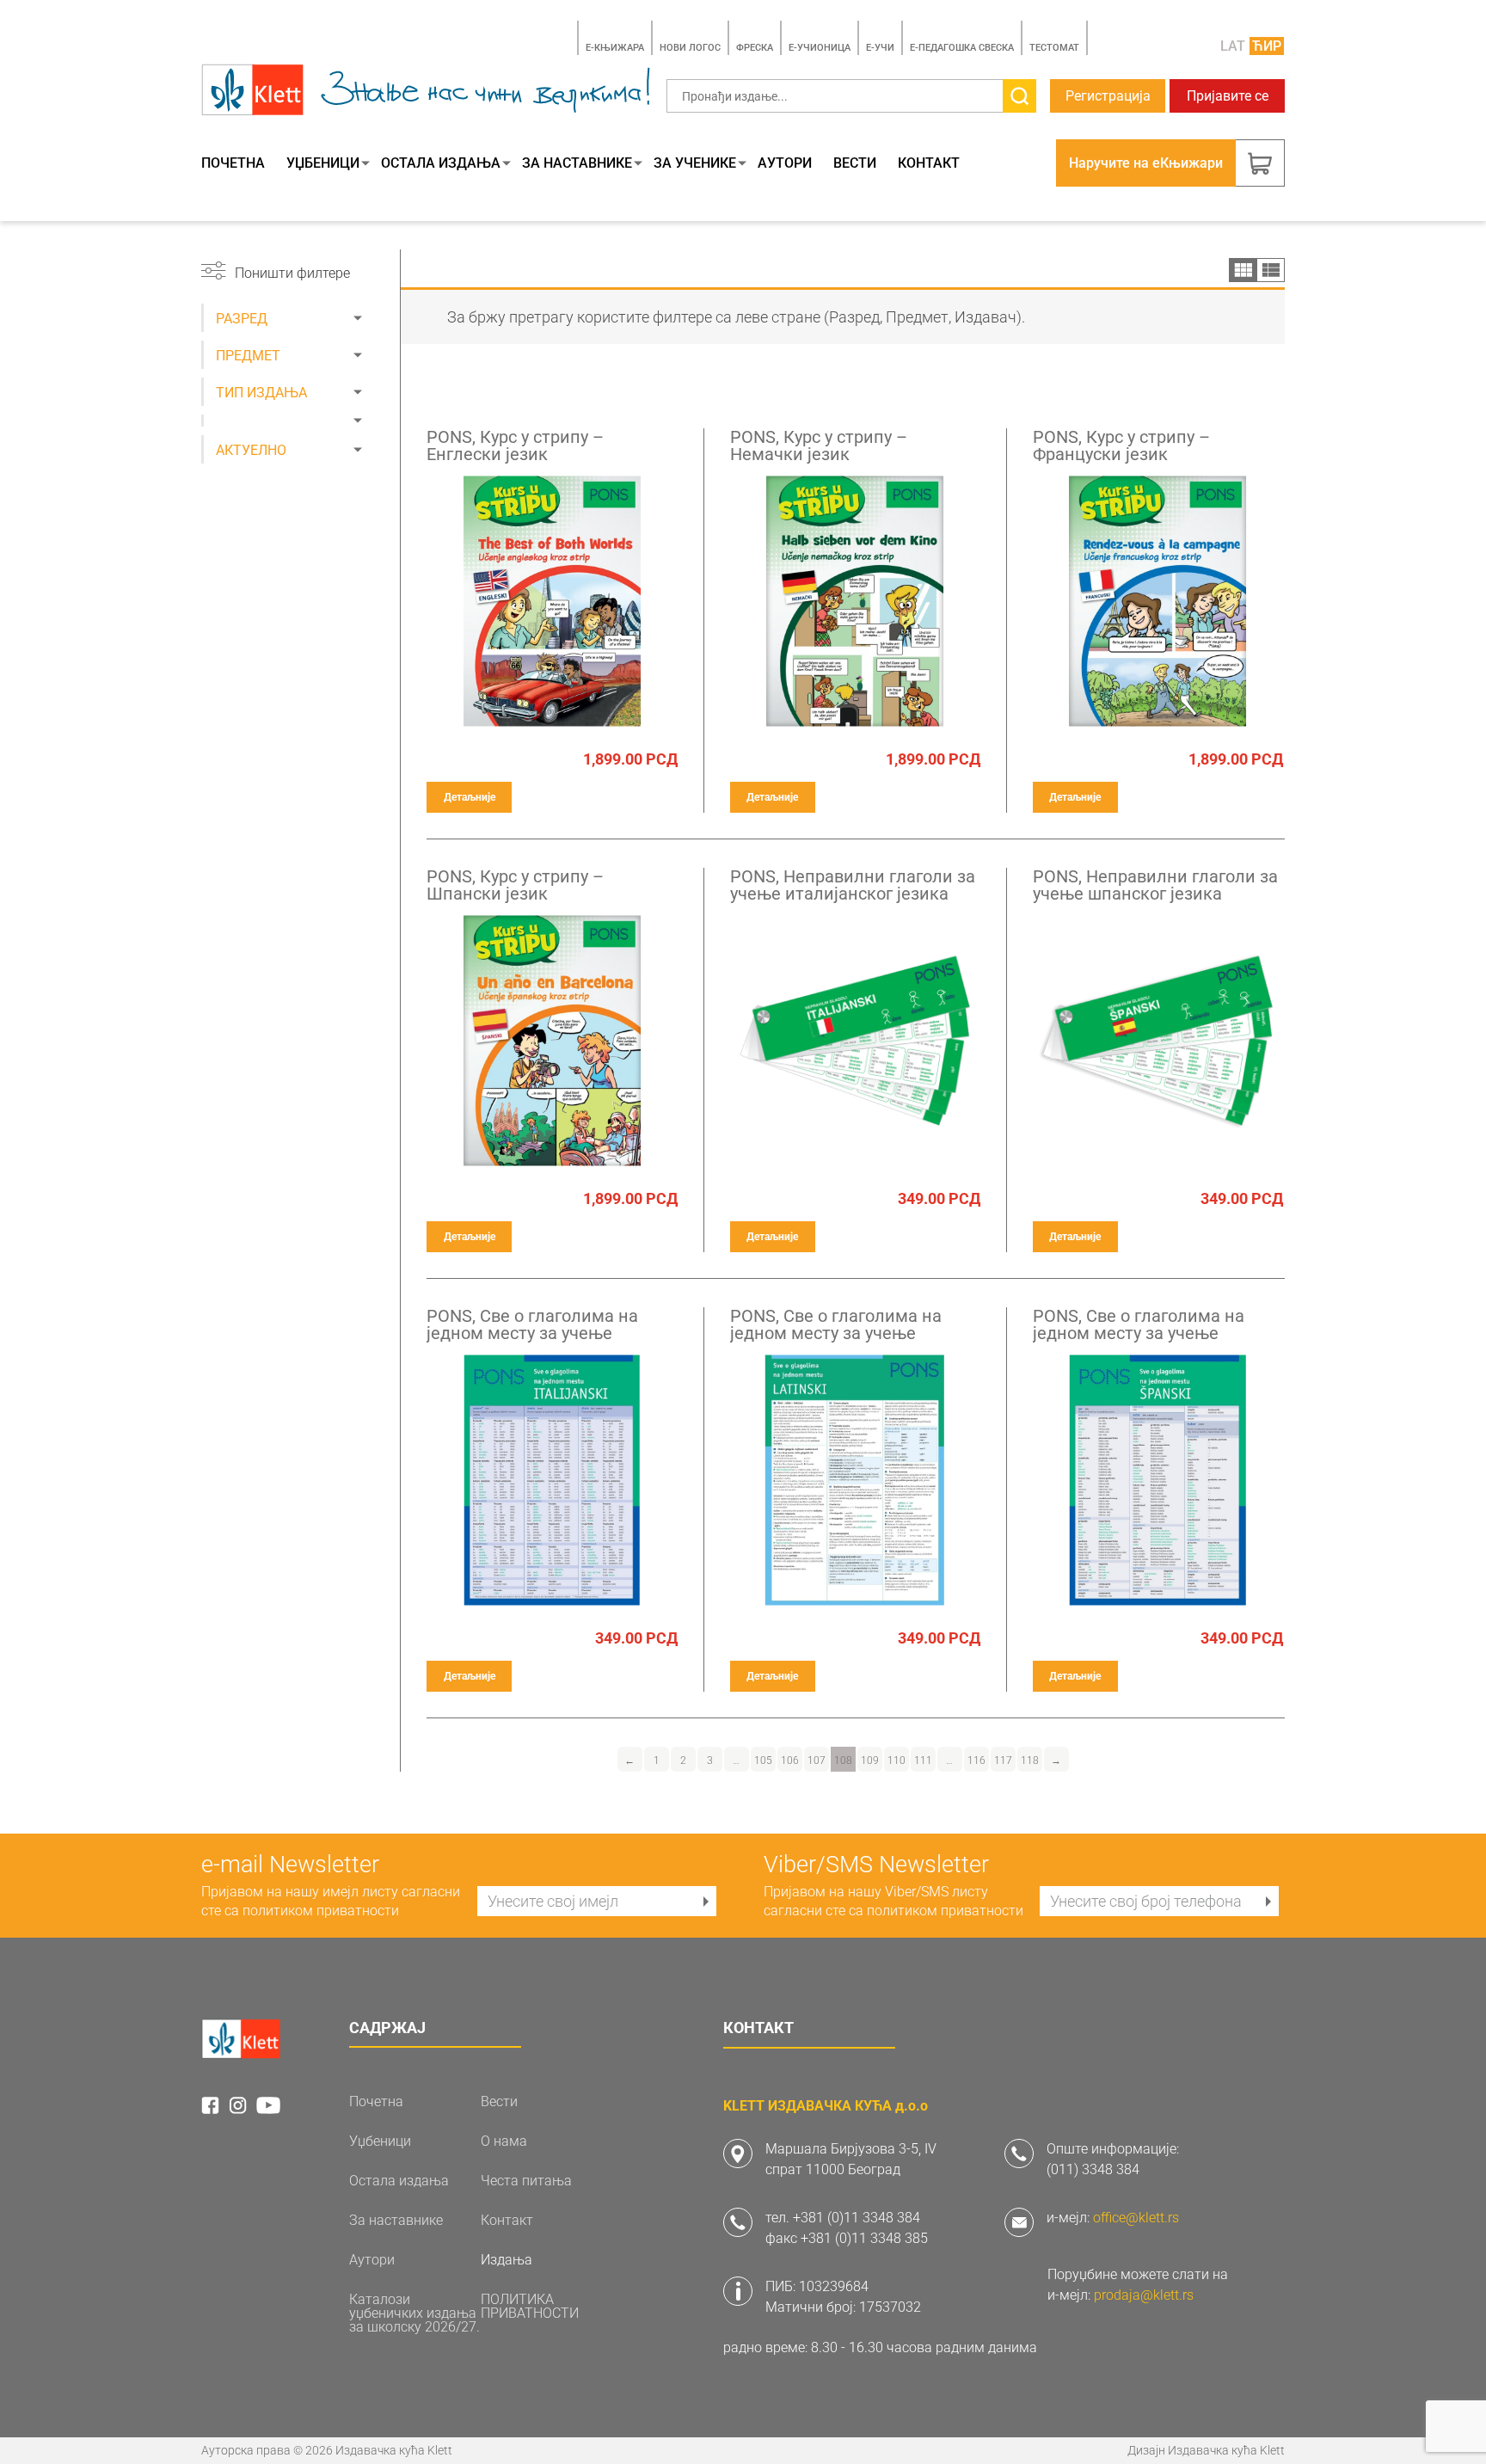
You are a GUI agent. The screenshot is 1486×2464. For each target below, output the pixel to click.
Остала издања (441, 163)
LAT (1233, 46)
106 (790, 1760)
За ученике (695, 163)
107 (817, 1760)
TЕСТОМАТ (1054, 48)
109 (870, 1760)
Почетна (233, 163)
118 (1030, 1760)
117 (1003, 1760)
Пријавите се (1228, 96)
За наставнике (577, 163)
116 (976, 1760)
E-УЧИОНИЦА (820, 48)
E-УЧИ (880, 48)
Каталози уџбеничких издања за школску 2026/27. (414, 2313)
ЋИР (1267, 46)
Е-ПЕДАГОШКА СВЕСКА (962, 48)
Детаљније (470, 797)
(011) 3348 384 (1093, 2169)
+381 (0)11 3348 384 (857, 2218)
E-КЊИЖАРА (615, 48)
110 (897, 1760)
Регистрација (1108, 96)
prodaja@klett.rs (1144, 2295)
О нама (504, 2141)
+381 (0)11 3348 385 (864, 2238)
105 (763, 1760)
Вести (855, 163)
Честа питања (526, 2181)
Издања (507, 2260)
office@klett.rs (1136, 2218)
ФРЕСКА (755, 48)
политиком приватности (321, 1911)
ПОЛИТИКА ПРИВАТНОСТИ (530, 2307)
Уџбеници (323, 163)
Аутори (785, 163)
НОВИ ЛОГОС (690, 48)
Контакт (929, 163)
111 (923, 1760)
